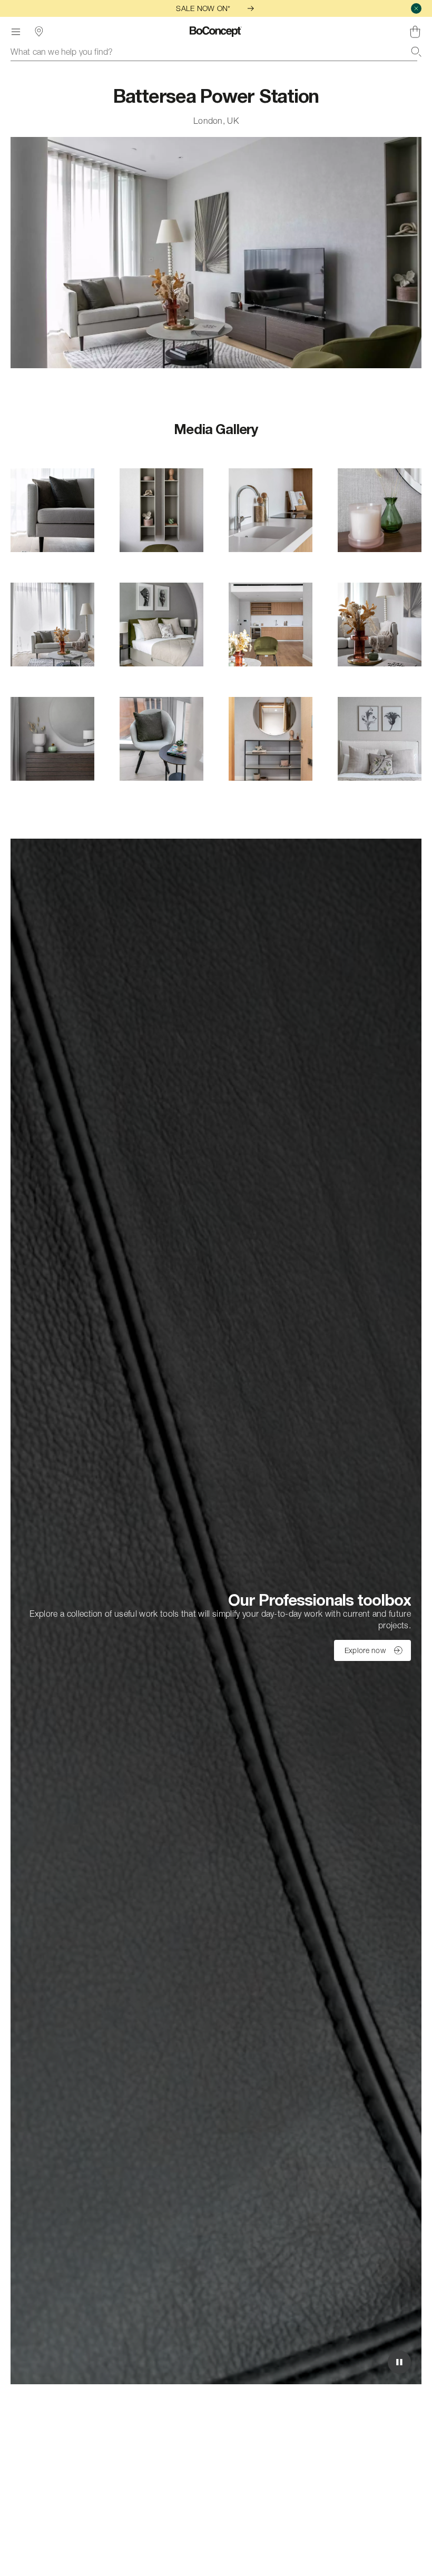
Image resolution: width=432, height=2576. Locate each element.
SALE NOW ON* (203, 8)
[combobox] (216, 52)
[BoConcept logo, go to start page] (216, 32)
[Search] (416, 52)
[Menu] (16, 32)
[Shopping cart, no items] (415, 32)
